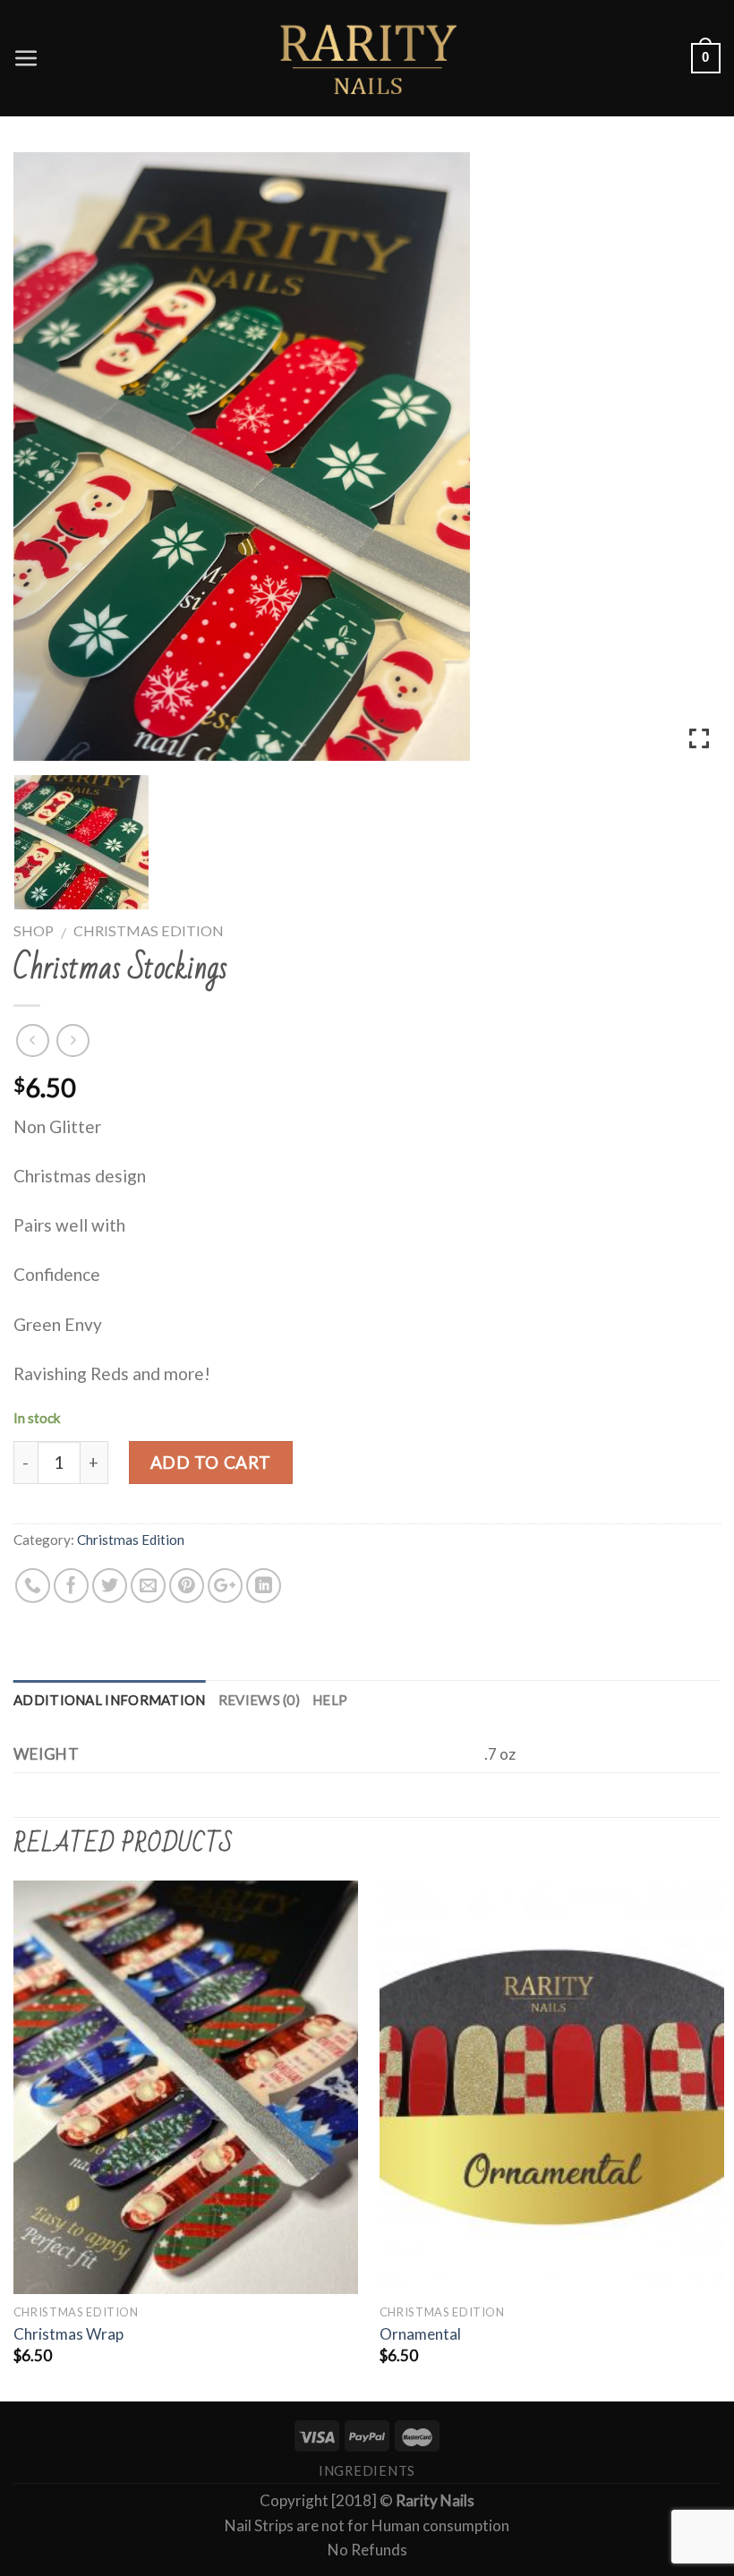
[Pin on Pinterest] (187, 1586)
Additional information (110, 1700)
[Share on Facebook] (71, 1586)
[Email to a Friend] (148, 1586)
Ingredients (367, 2471)
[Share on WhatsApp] (33, 1586)
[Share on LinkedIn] (264, 1586)
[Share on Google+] (225, 1586)
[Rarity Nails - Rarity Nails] (367, 58)
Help (330, 1700)
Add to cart (211, 1462)
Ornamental (420, 2334)
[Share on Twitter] (110, 1586)
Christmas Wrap (68, 2334)
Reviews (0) (259, 1700)
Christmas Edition (149, 930)
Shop (34, 930)
